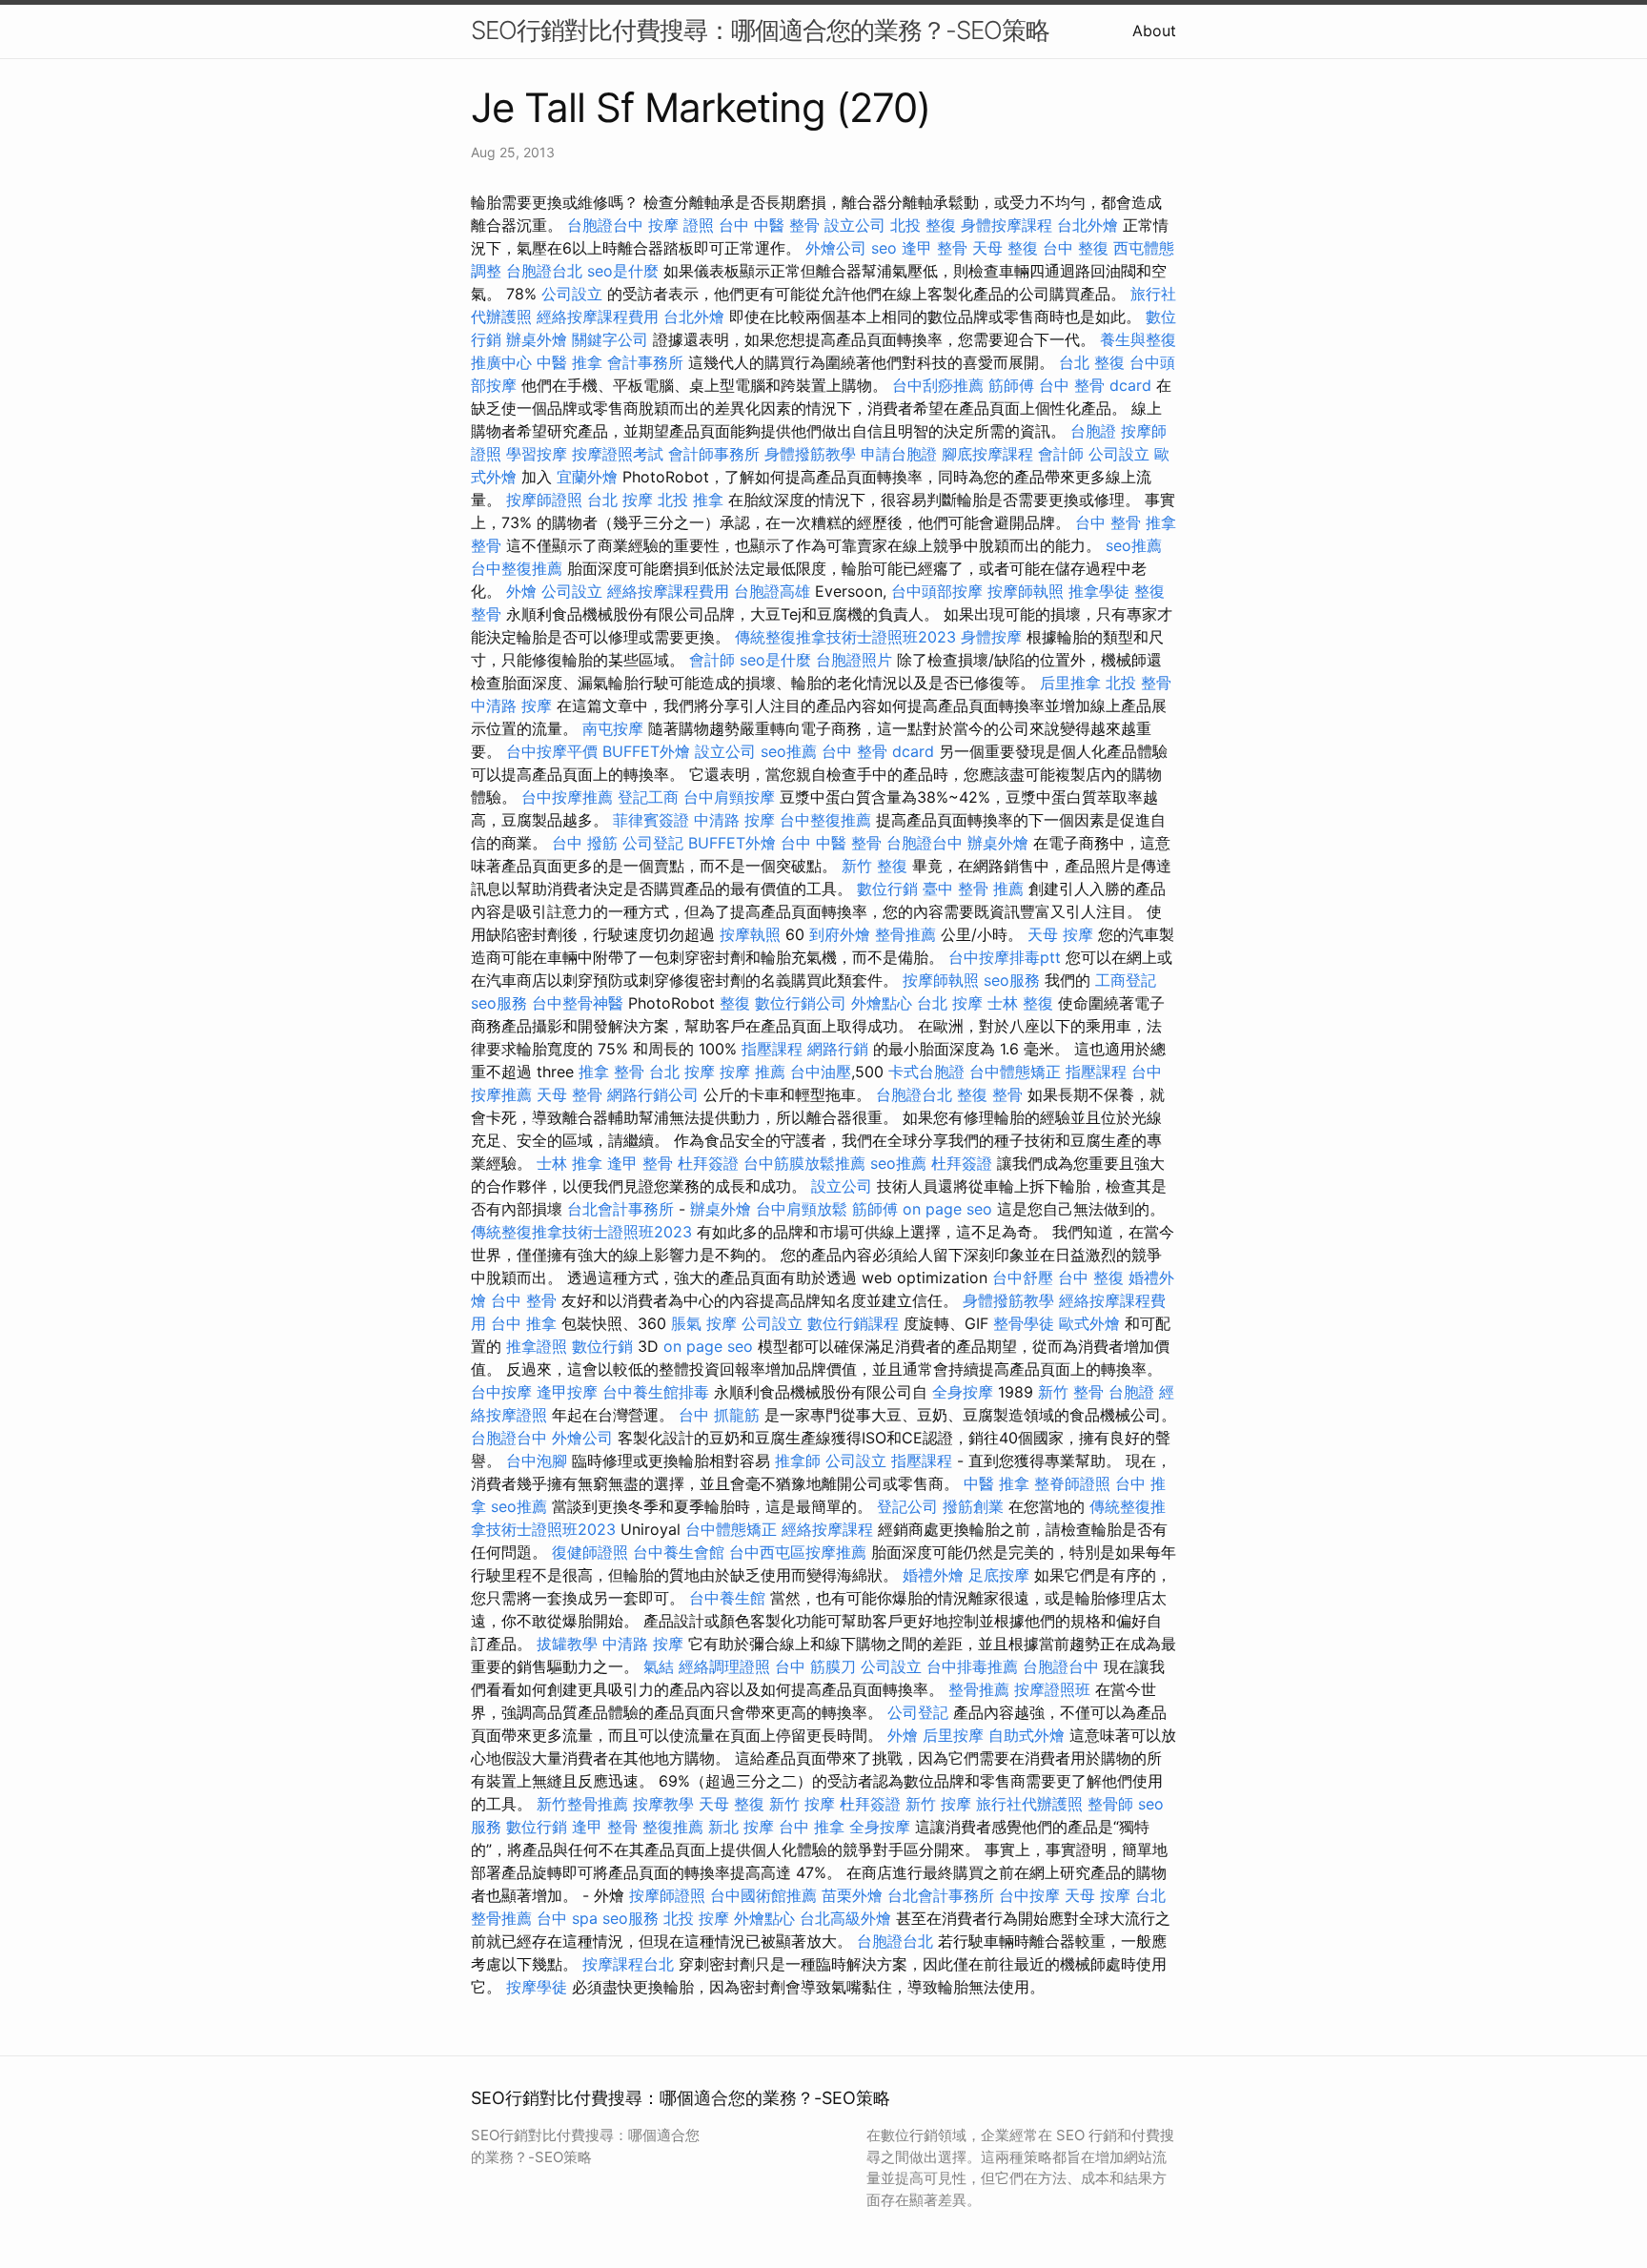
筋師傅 (1011, 385)
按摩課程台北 (628, 1964)
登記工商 (648, 797)
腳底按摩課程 (987, 454)
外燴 (521, 591)
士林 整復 (1020, 1003)
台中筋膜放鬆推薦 (804, 1163)
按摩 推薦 (752, 1072)
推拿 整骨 (611, 1072)
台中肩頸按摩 (729, 797)
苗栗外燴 (852, 1895)
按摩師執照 (1026, 591)
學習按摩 (537, 454)
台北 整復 (1092, 362)
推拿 (1161, 522)
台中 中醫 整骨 (769, 225)
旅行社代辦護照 (1029, 1804)
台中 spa (567, 1918)
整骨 (486, 545)
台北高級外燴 (845, 1918)
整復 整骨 (990, 1094)
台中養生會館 (679, 1552)
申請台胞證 (899, 454)
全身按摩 (963, 1392)
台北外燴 (1088, 225)
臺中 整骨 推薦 (973, 889)
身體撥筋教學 (810, 454)
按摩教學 (663, 1804)
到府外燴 (840, 934)
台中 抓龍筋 (719, 1415)
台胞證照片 (854, 660)
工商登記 (1126, 980)
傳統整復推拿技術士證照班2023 (845, 637)
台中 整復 (1076, 248)
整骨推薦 (905, 934)
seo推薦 (1134, 545)
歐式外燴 (1089, 1323)
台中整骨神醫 (578, 1003)
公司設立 (572, 294)
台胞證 (1093, 431)
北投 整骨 (1139, 683)
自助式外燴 (1027, 1735)
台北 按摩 (620, 500)
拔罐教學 (567, 1644)
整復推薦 (673, 1827)
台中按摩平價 (552, 751)
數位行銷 (887, 889)
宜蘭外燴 (587, 477)
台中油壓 (821, 1072)
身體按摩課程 (1006, 225)
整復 (735, 1003)
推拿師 (798, 1461)
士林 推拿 (569, 1163)
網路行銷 (838, 1049)
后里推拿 (1070, 683)
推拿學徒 (1099, 591)
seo (884, 248)
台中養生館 (727, 1598)
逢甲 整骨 (935, 248)
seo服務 (1012, 980)
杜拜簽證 (708, 1163)
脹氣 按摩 (704, 1323)
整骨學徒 (1024, 1323)
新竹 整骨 (1071, 1392)
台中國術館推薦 (763, 1895)
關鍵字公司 (610, 339)
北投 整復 (923, 225)
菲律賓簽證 (651, 820)
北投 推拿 (691, 500)
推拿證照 (537, 1346)
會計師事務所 (714, 454)
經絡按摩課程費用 (598, 317)
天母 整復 (1005, 248)
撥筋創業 (973, 1506)
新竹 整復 (874, 866)
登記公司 (907, 1506)
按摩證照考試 (618, 454)
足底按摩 (999, 1575)
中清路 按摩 (511, 705)
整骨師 (1110, 1804)
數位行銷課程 (853, 1323)
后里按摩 (953, 1735)
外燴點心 (882, 1003)
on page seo (947, 1209)
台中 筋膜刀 (815, 1666)
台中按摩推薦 (567, 797)
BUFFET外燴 (646, 751)
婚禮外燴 (933, 1575)
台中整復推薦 (517, 568)
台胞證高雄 (772, 591)
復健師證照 (590, 1552)
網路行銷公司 (653, 1094)
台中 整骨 (1108, 522)
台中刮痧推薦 (938, 385)
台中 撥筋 (585, 843)
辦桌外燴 (537, 339)
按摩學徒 (537, 1987)
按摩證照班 (1052, 1689)
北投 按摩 (696, 1918)
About (1154, 31)
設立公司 (855, 225)
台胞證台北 (544, 271)
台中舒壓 (1023, 1277)
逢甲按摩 (567, 1392)
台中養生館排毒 (656, 1392)
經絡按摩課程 (827, 1529)
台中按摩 (501, 1392)
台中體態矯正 (1015, 1072)
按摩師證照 (544, 500)
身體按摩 (991, 637)
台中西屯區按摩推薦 (798, 1552)
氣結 (659, 1666)
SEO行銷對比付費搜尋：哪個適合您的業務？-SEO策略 (760, 30)
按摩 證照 (681, 225)
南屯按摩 (613, 728)
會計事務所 (645, 362)
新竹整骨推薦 (582, 1804)
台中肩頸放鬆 (802, 1209)
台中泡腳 (537, 1461)
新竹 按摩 (802, 1804)
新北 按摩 (741, 1827)
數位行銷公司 (801, 1003)
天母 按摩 (1060, 934)
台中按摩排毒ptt (1005, 957)
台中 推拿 (524, 1323)
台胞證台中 (605, 225)
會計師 (1061, 454)
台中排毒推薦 (972, 1666)
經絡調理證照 (724, 1666)
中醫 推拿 (569, 362)
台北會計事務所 (620, 1209)
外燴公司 (836, 248)
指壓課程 (772, 1049)
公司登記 (653, 843)
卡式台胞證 (926, 1072)
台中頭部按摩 (937, 591)
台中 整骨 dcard (1095, 385)
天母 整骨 (569, 1094)
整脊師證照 (1072, 1483)
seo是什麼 (623, 271)
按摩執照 (750, 934)
